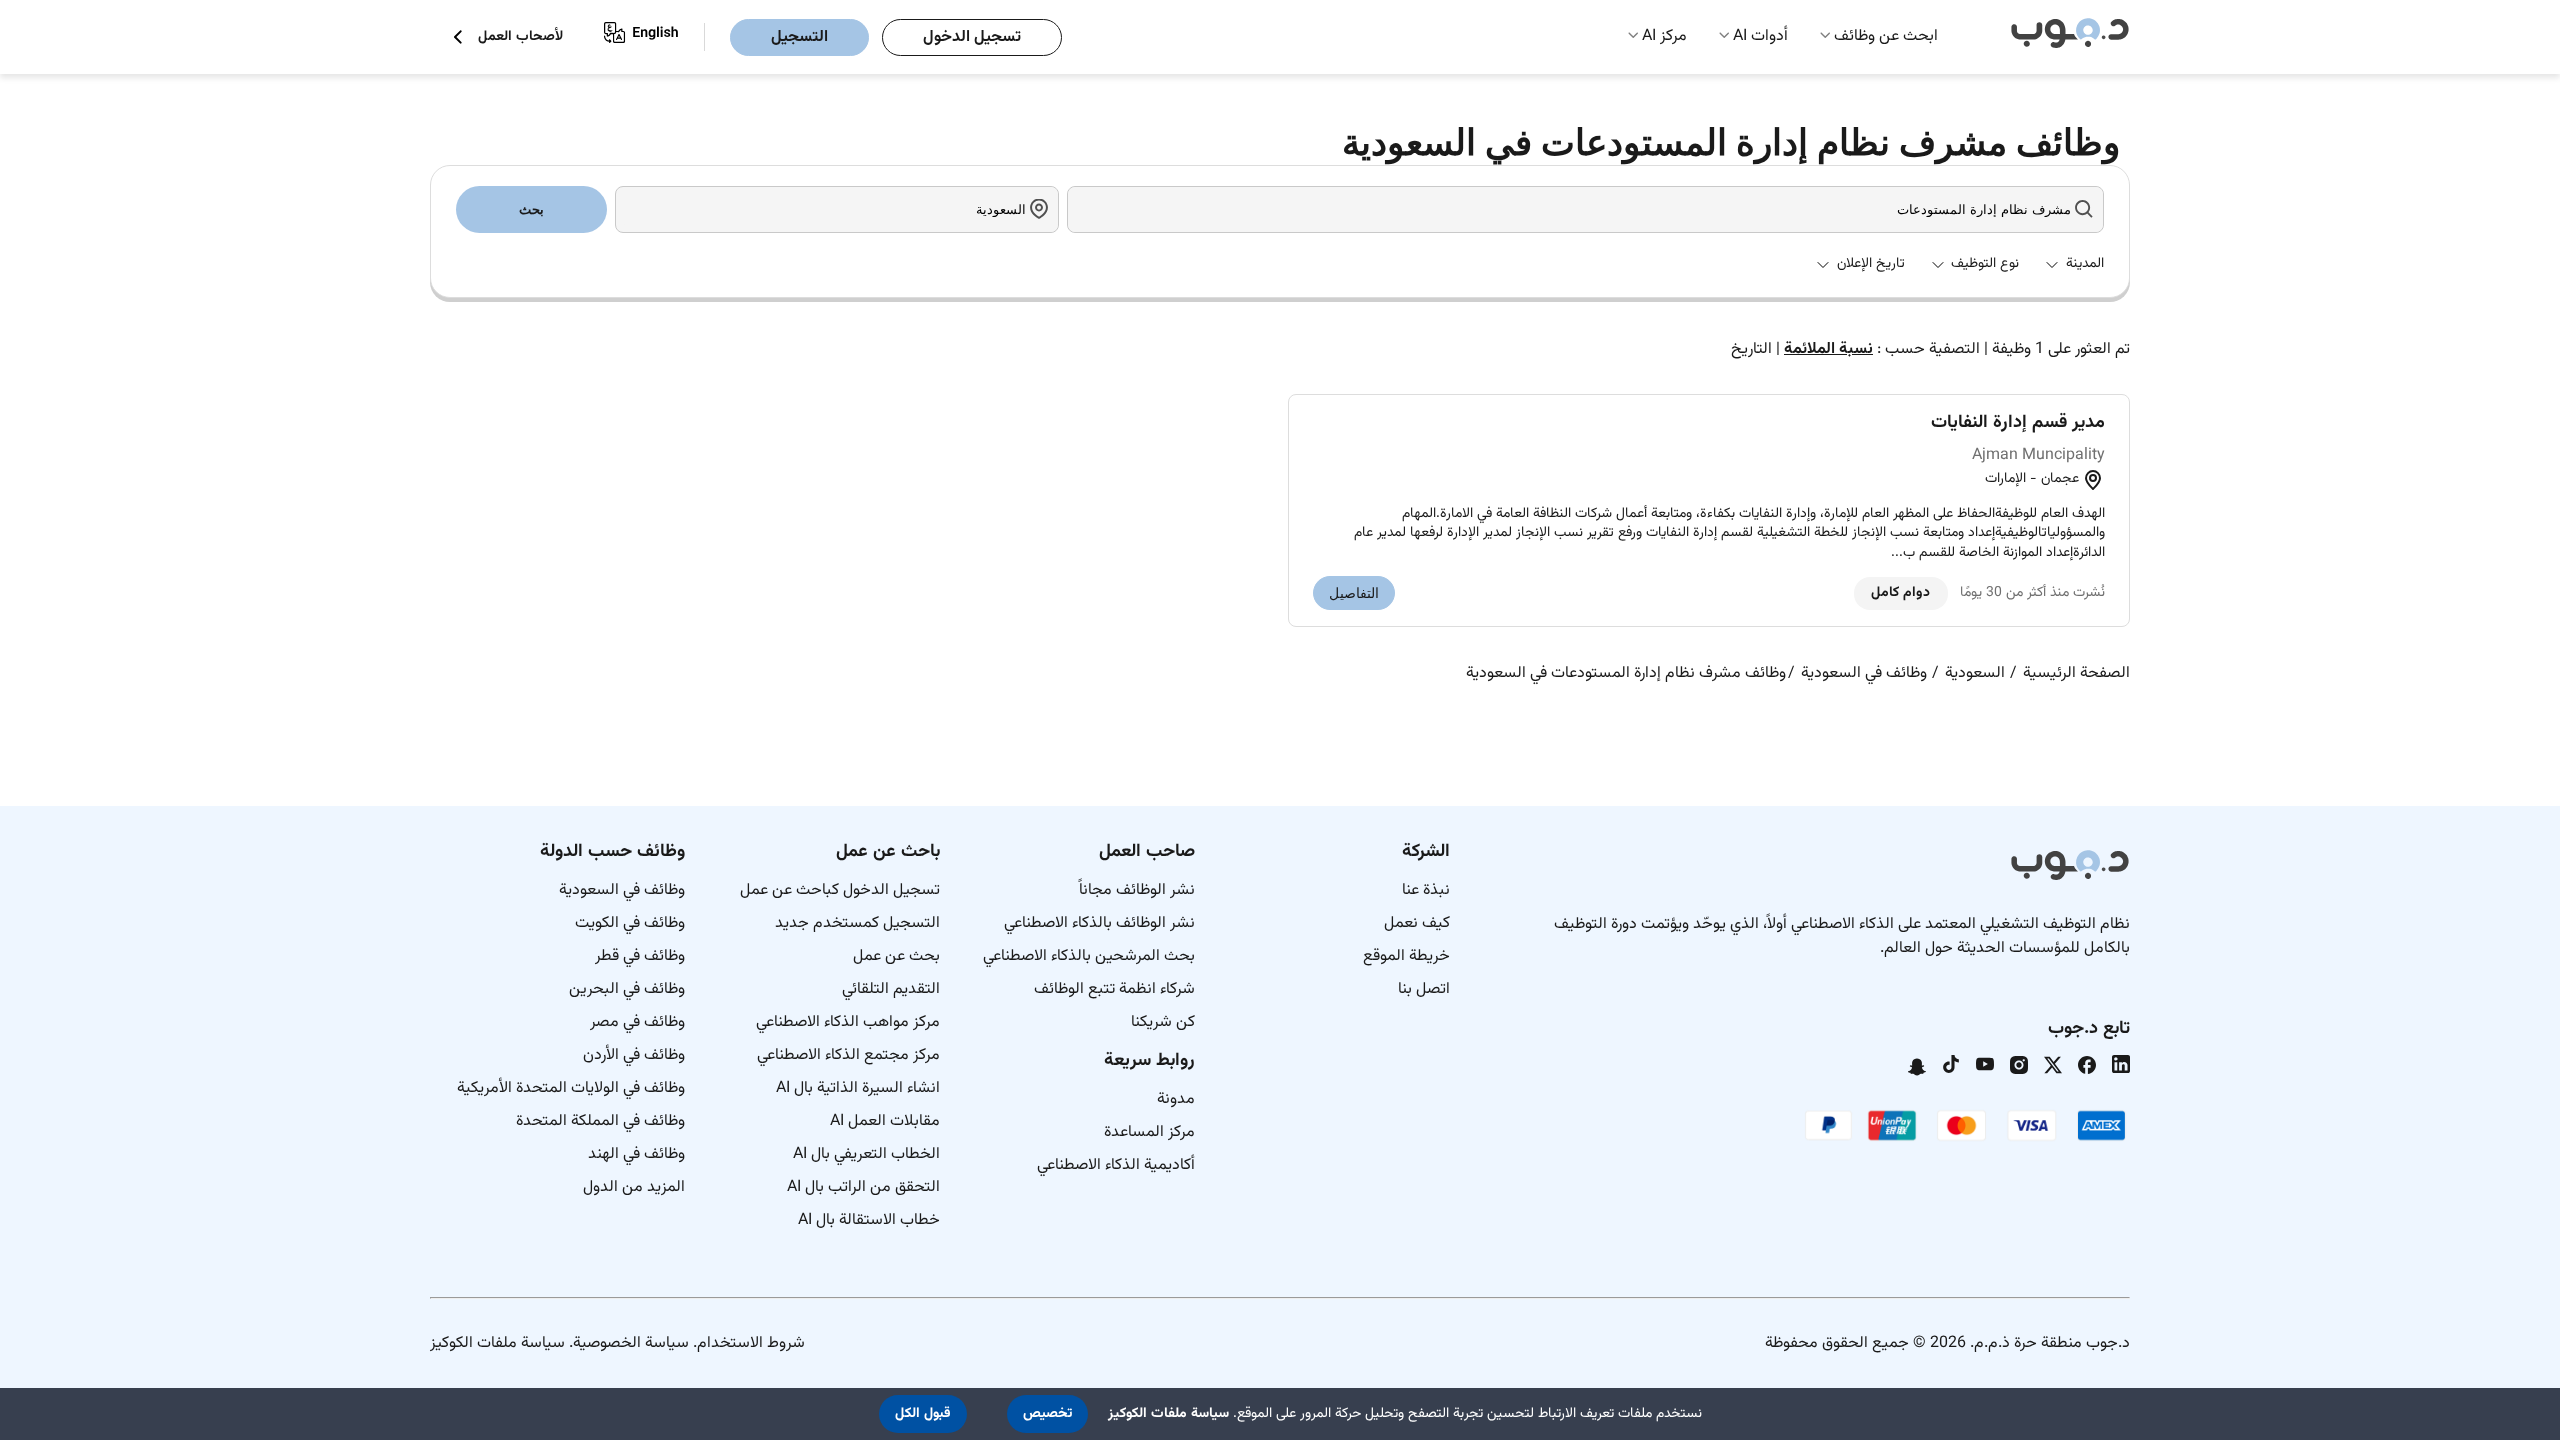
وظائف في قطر (640, 956)
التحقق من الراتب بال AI (863, 1187)
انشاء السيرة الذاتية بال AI (858, 1088)
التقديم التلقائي (891, 989)
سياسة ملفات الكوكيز (497, 1343)
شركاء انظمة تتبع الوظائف (1114, 989)
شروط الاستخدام (751, 1343)
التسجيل (799, 37)
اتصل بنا (1424, 989)
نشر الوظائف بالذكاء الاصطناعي (1099, 923)
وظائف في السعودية (622, 890)
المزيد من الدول (634, 1187)
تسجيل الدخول (972, 37)
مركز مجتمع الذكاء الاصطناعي (848, 1055)
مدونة (1176, 1099)
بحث (531, 209)
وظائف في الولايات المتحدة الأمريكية (571, 1088)
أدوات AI (1760, 36)
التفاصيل (1354, 593)
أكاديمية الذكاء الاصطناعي (1116, 1165)
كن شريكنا (1163, 1022)
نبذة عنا (1426, 890)
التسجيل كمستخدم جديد (857, 923)
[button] (1047, 1414)
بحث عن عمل (896, 956)
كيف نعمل (1417, 923)
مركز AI (1664, 36)
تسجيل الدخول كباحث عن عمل (840, 890)
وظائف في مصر (637, 1022)
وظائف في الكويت (630, 923)
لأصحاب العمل (520, 37)
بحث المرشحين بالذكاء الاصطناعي (1089, 956)
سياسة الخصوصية (631, 1343)
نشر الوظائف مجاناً (1137, 890)
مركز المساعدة (1149, 1132)
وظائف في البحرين (627, 989)
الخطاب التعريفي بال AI (866, 1154)
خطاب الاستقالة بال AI (869, 1220)
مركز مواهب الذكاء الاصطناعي (848, 1022)
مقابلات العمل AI (885, 1121)
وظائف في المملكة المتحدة (600, 1121)
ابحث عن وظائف (1886, 36)
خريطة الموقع (1406, 956)
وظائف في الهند (636, 1154)
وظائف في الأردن (634, 1055)
